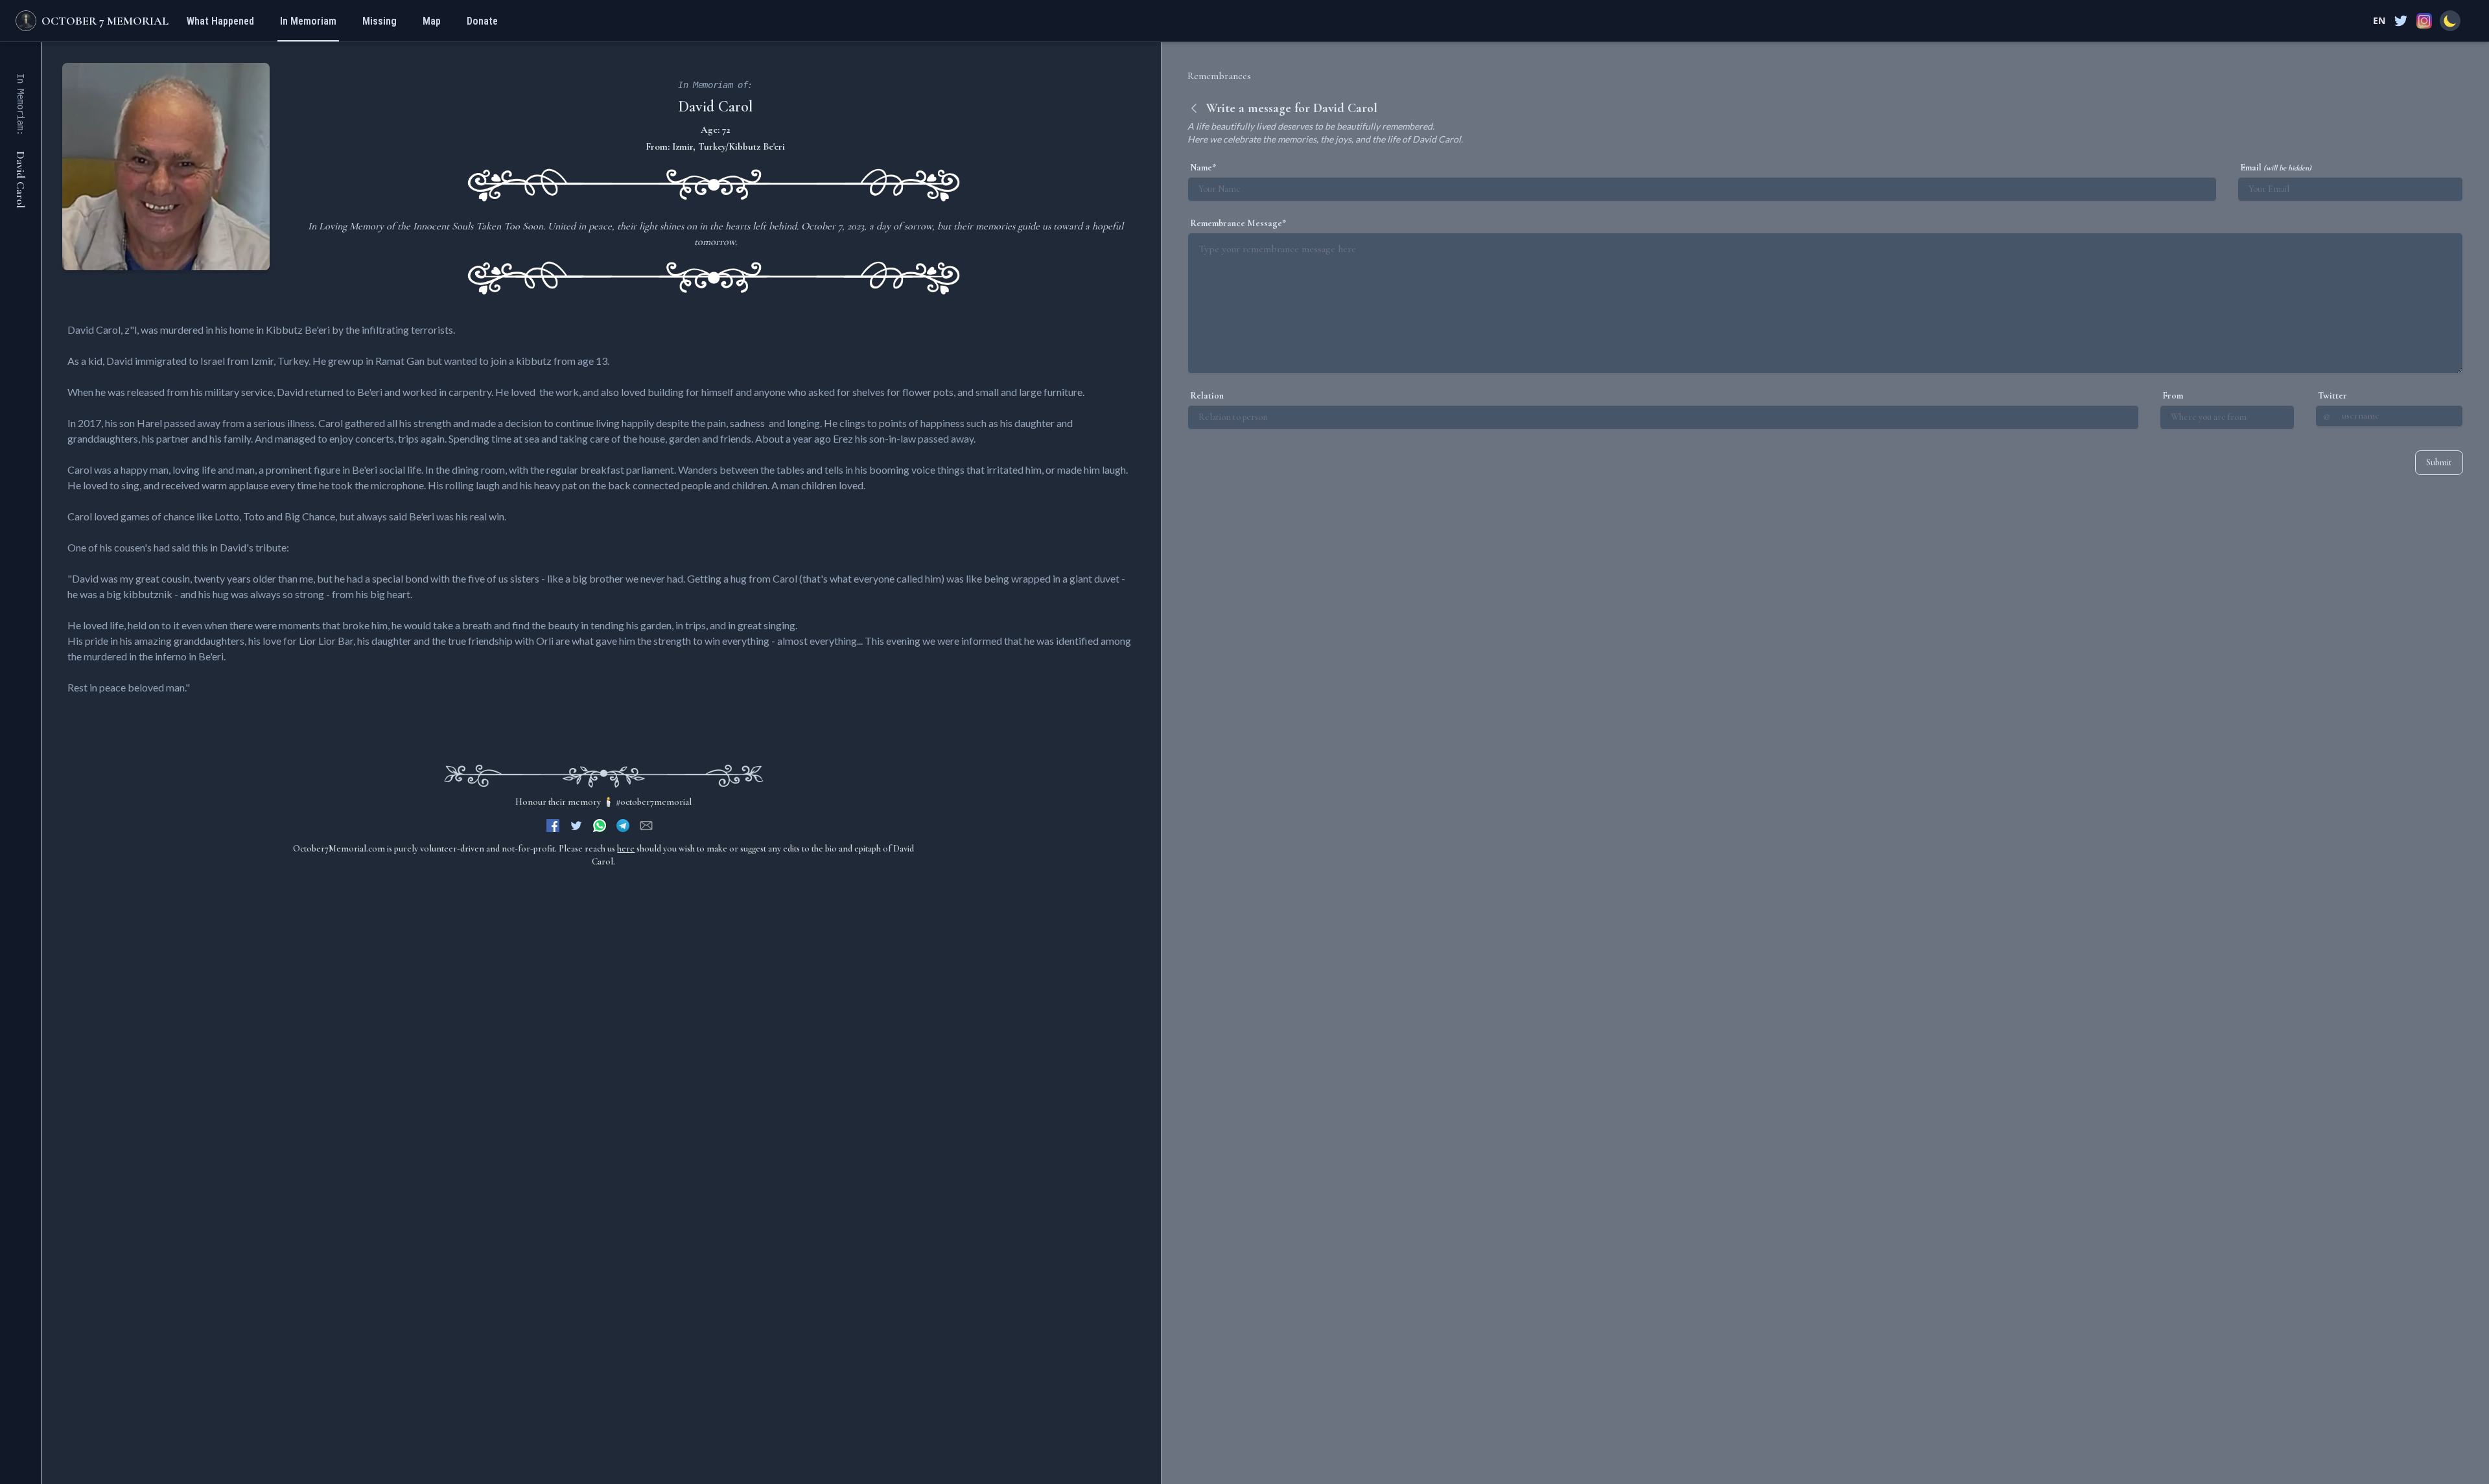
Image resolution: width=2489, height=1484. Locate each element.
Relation (1207, 396)
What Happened (220, 21)
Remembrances (1219, 76)
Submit (2439, 462)
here (626, 849)
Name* (1203, 168)
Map (432, 21)
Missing (380, 21)
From (2173, 396)
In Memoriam (308, 21)
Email (2276, 168)
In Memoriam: (21, 104)
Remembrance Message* (1238, 223)
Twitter (2332, 396)
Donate (482, 21)
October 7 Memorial (105, 21)
